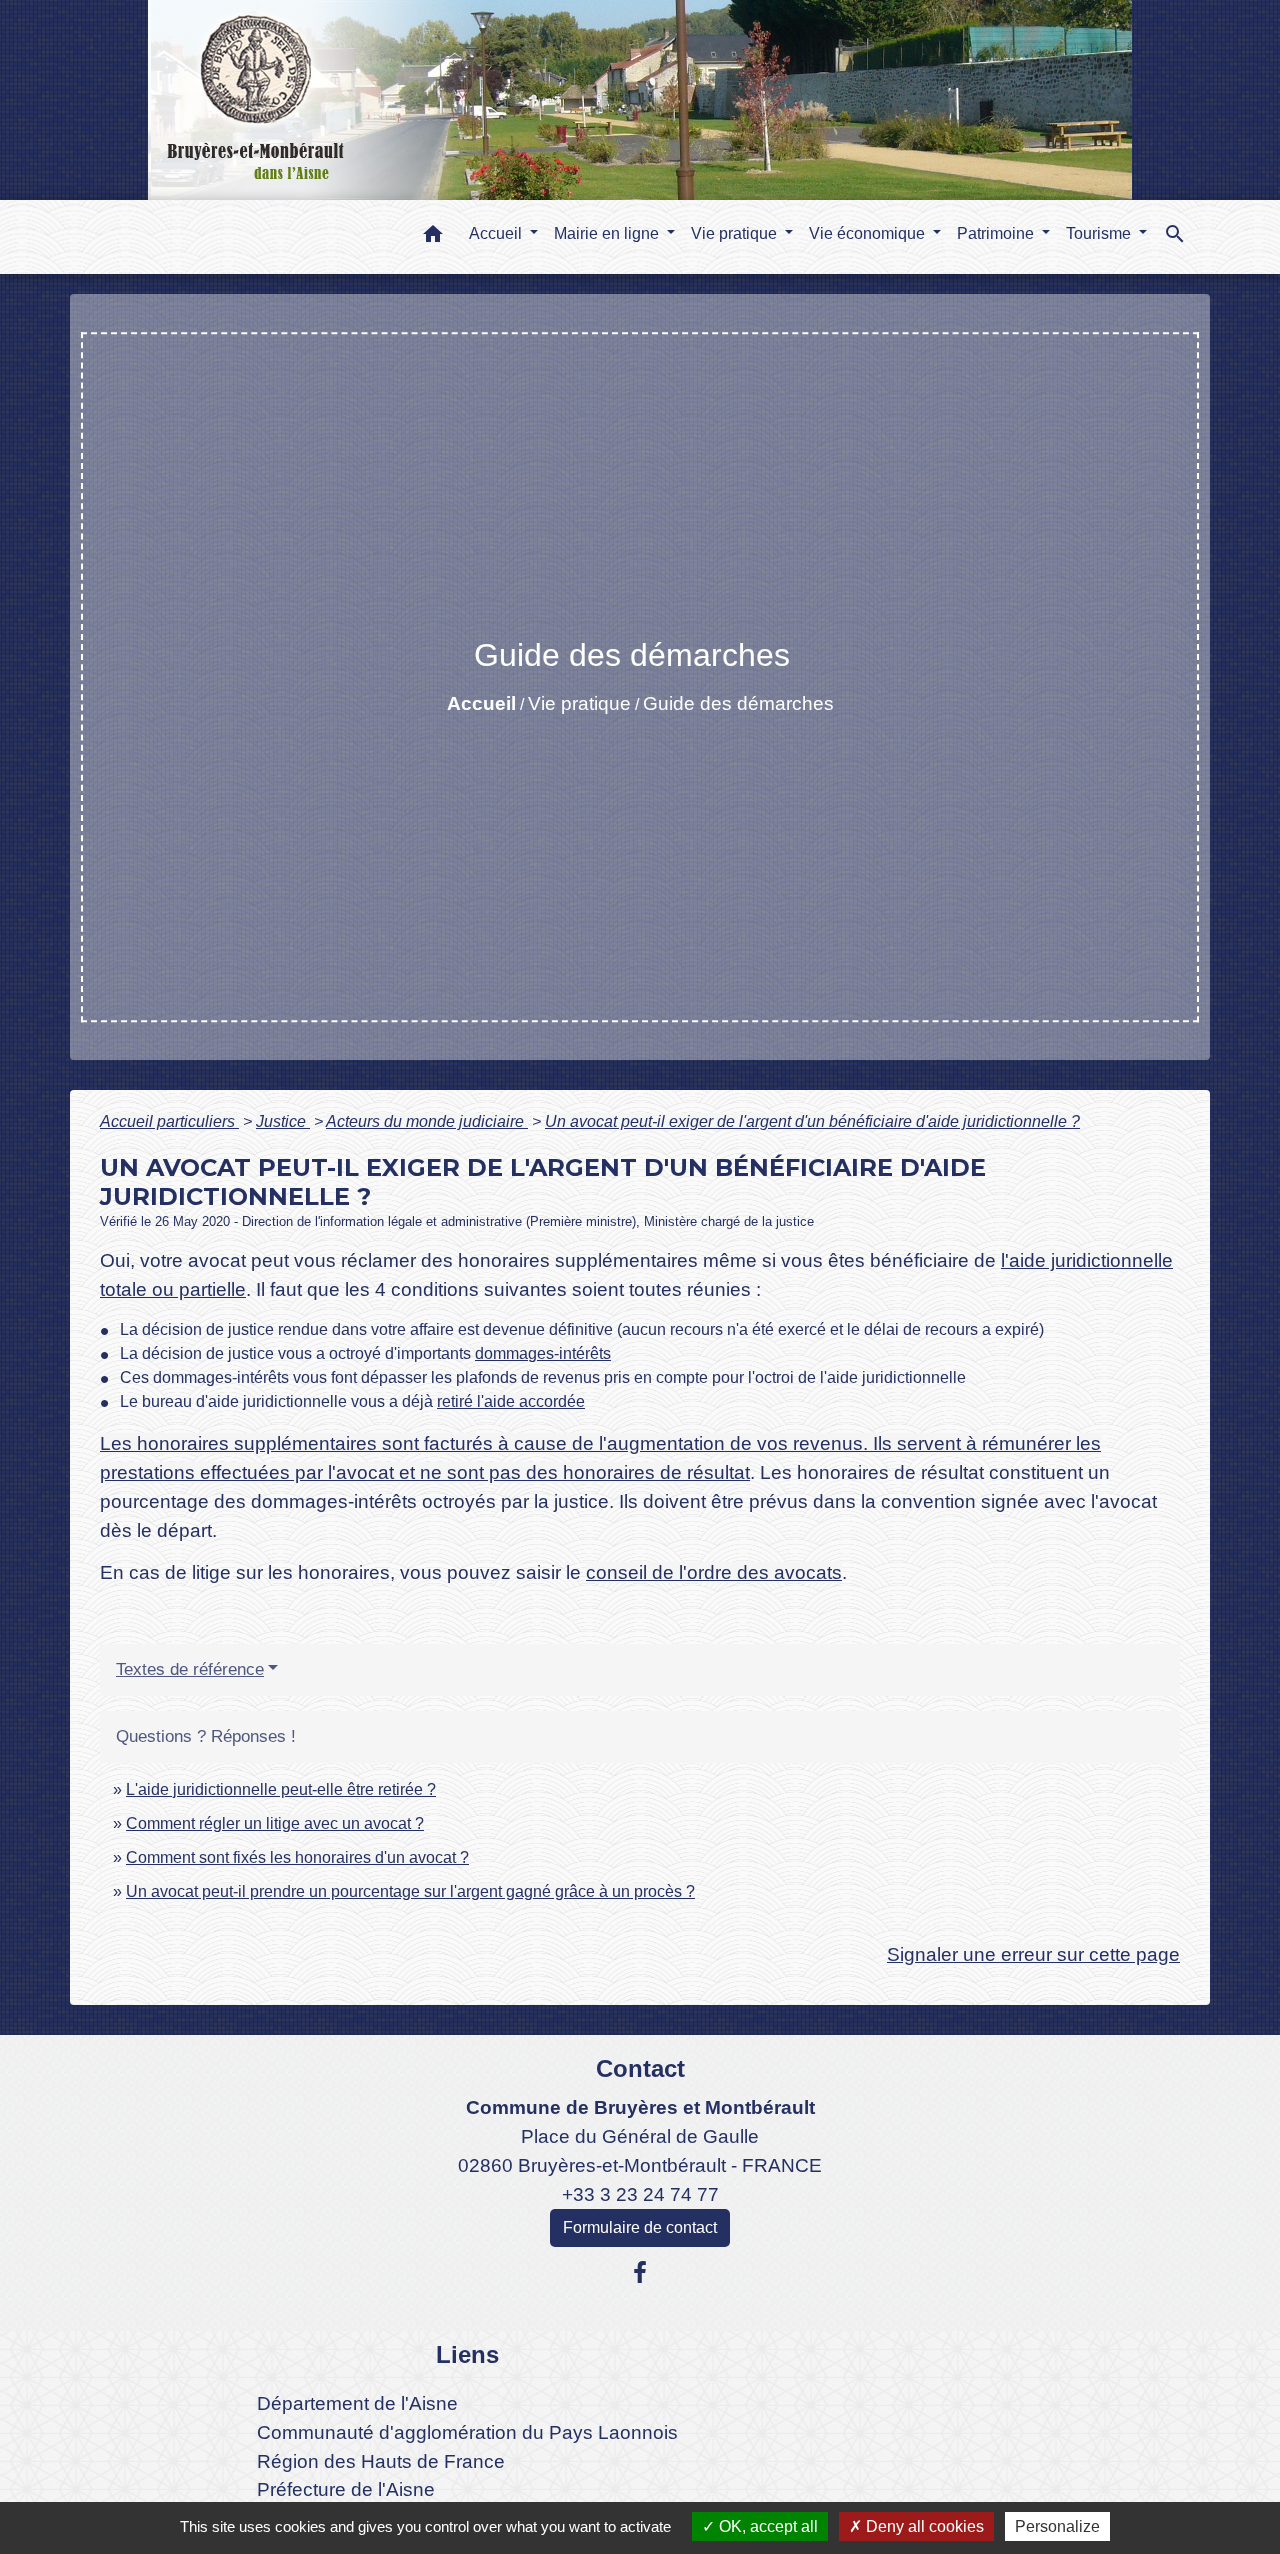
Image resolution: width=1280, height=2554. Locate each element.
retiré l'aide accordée (511, 1401)
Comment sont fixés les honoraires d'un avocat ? (297, 1857)
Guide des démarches (738, 703)
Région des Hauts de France (381, 2461)
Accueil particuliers (169, 1121)
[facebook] (640, 2273)
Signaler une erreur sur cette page (1033, 1954)
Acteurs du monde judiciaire (427, 1121)
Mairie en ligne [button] (608, 233)
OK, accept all (766, 2526)
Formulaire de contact (640, 2227)
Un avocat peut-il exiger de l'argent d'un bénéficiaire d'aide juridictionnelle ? (812, 1121)
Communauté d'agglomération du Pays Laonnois (467, 2432)
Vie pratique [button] (736, 233)
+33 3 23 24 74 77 (640, 2194)
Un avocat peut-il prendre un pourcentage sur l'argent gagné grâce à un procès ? (410, 1891)
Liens (467, 2354)
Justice (283, 1121)
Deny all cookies (923, 2526)
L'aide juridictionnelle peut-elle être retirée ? (281, 1789)
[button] (433, 237)
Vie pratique (579, 703)
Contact (640, 2068)
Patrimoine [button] (997, 233)
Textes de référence (190, 1669)
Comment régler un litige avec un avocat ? (275, 1823)
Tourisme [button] (1100, 233)
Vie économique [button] (869, 233)
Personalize (1057, 2526)
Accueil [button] (497, 233)
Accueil (481, 703)
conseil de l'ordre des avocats (714, 1572)
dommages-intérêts (543, 1353)
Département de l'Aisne (357, 2403)
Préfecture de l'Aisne (346, 2489)
